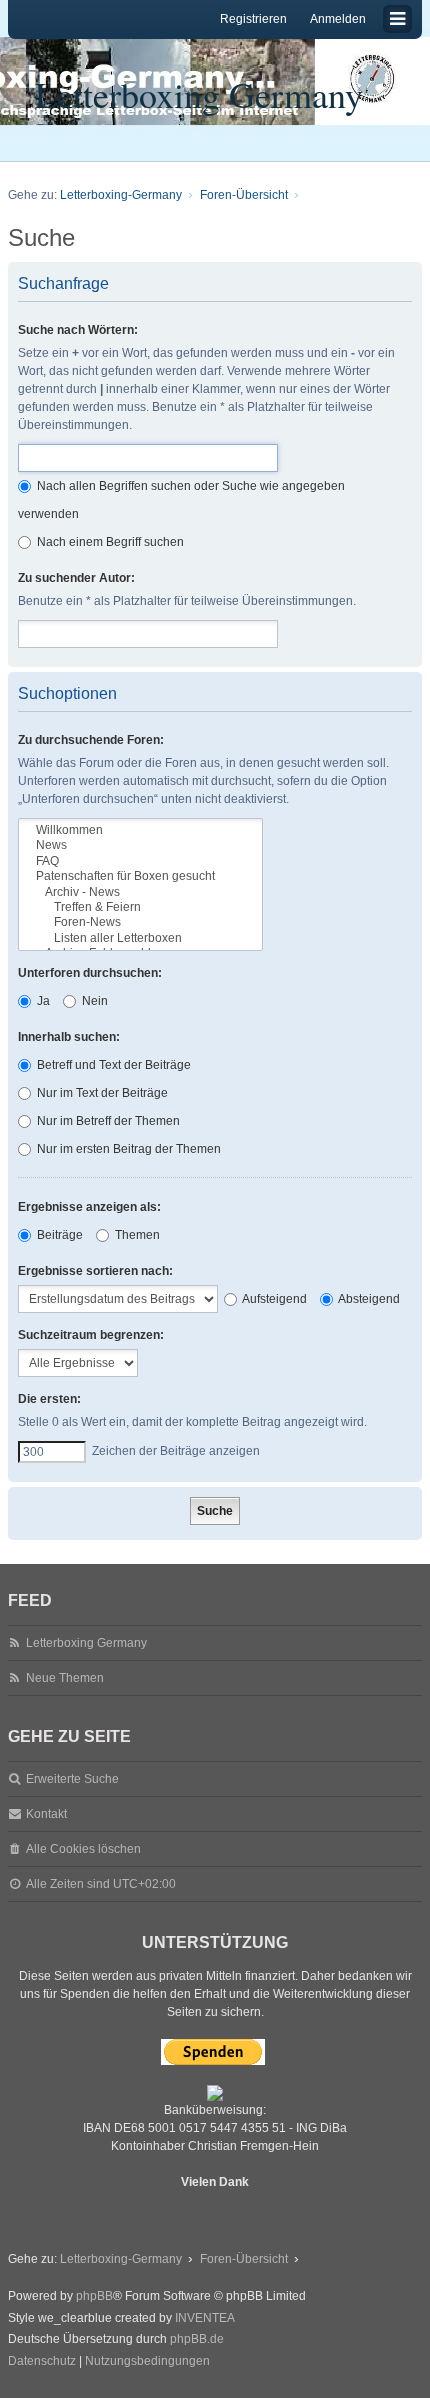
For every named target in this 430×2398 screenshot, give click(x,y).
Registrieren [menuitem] (253, 19)
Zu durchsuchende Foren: (91, 740)
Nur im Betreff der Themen (107, 1121)
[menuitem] (42, 2362)
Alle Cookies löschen (83, 1849)
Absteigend (368, 1299)
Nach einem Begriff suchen (109, 542)
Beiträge (58, 1235)
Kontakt (46, 1814)
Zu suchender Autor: (76, 578)
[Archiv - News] (140, 892)
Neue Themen (65, 1678)
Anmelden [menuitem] (338, 19)
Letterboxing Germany (199, 94)
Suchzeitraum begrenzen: (91, 1335)
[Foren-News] (140, 922)
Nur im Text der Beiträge (101, 1093)
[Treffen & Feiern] (140, 907)
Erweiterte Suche (72, 1779)
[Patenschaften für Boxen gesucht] (140, 876)
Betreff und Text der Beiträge (112, 1065)
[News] (140, 845)
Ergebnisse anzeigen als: (89, 1207)
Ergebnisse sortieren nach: (95, 1271)
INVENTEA (205, 2318)
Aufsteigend (273, 1299)
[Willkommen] (140, 830)
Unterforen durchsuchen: (90, 973)
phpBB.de (197, 2339)
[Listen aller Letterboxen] (140, 938)
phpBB (94, 2296)
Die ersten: (49, 1399)
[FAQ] (140, 861)
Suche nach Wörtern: (78, 330)
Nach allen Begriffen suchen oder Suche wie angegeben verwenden (181, 500)
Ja (42, 1001)
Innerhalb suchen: (69, 1037)
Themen (136, 1235)
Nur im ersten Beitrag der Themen (127, 1149)
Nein (93, 1001)
